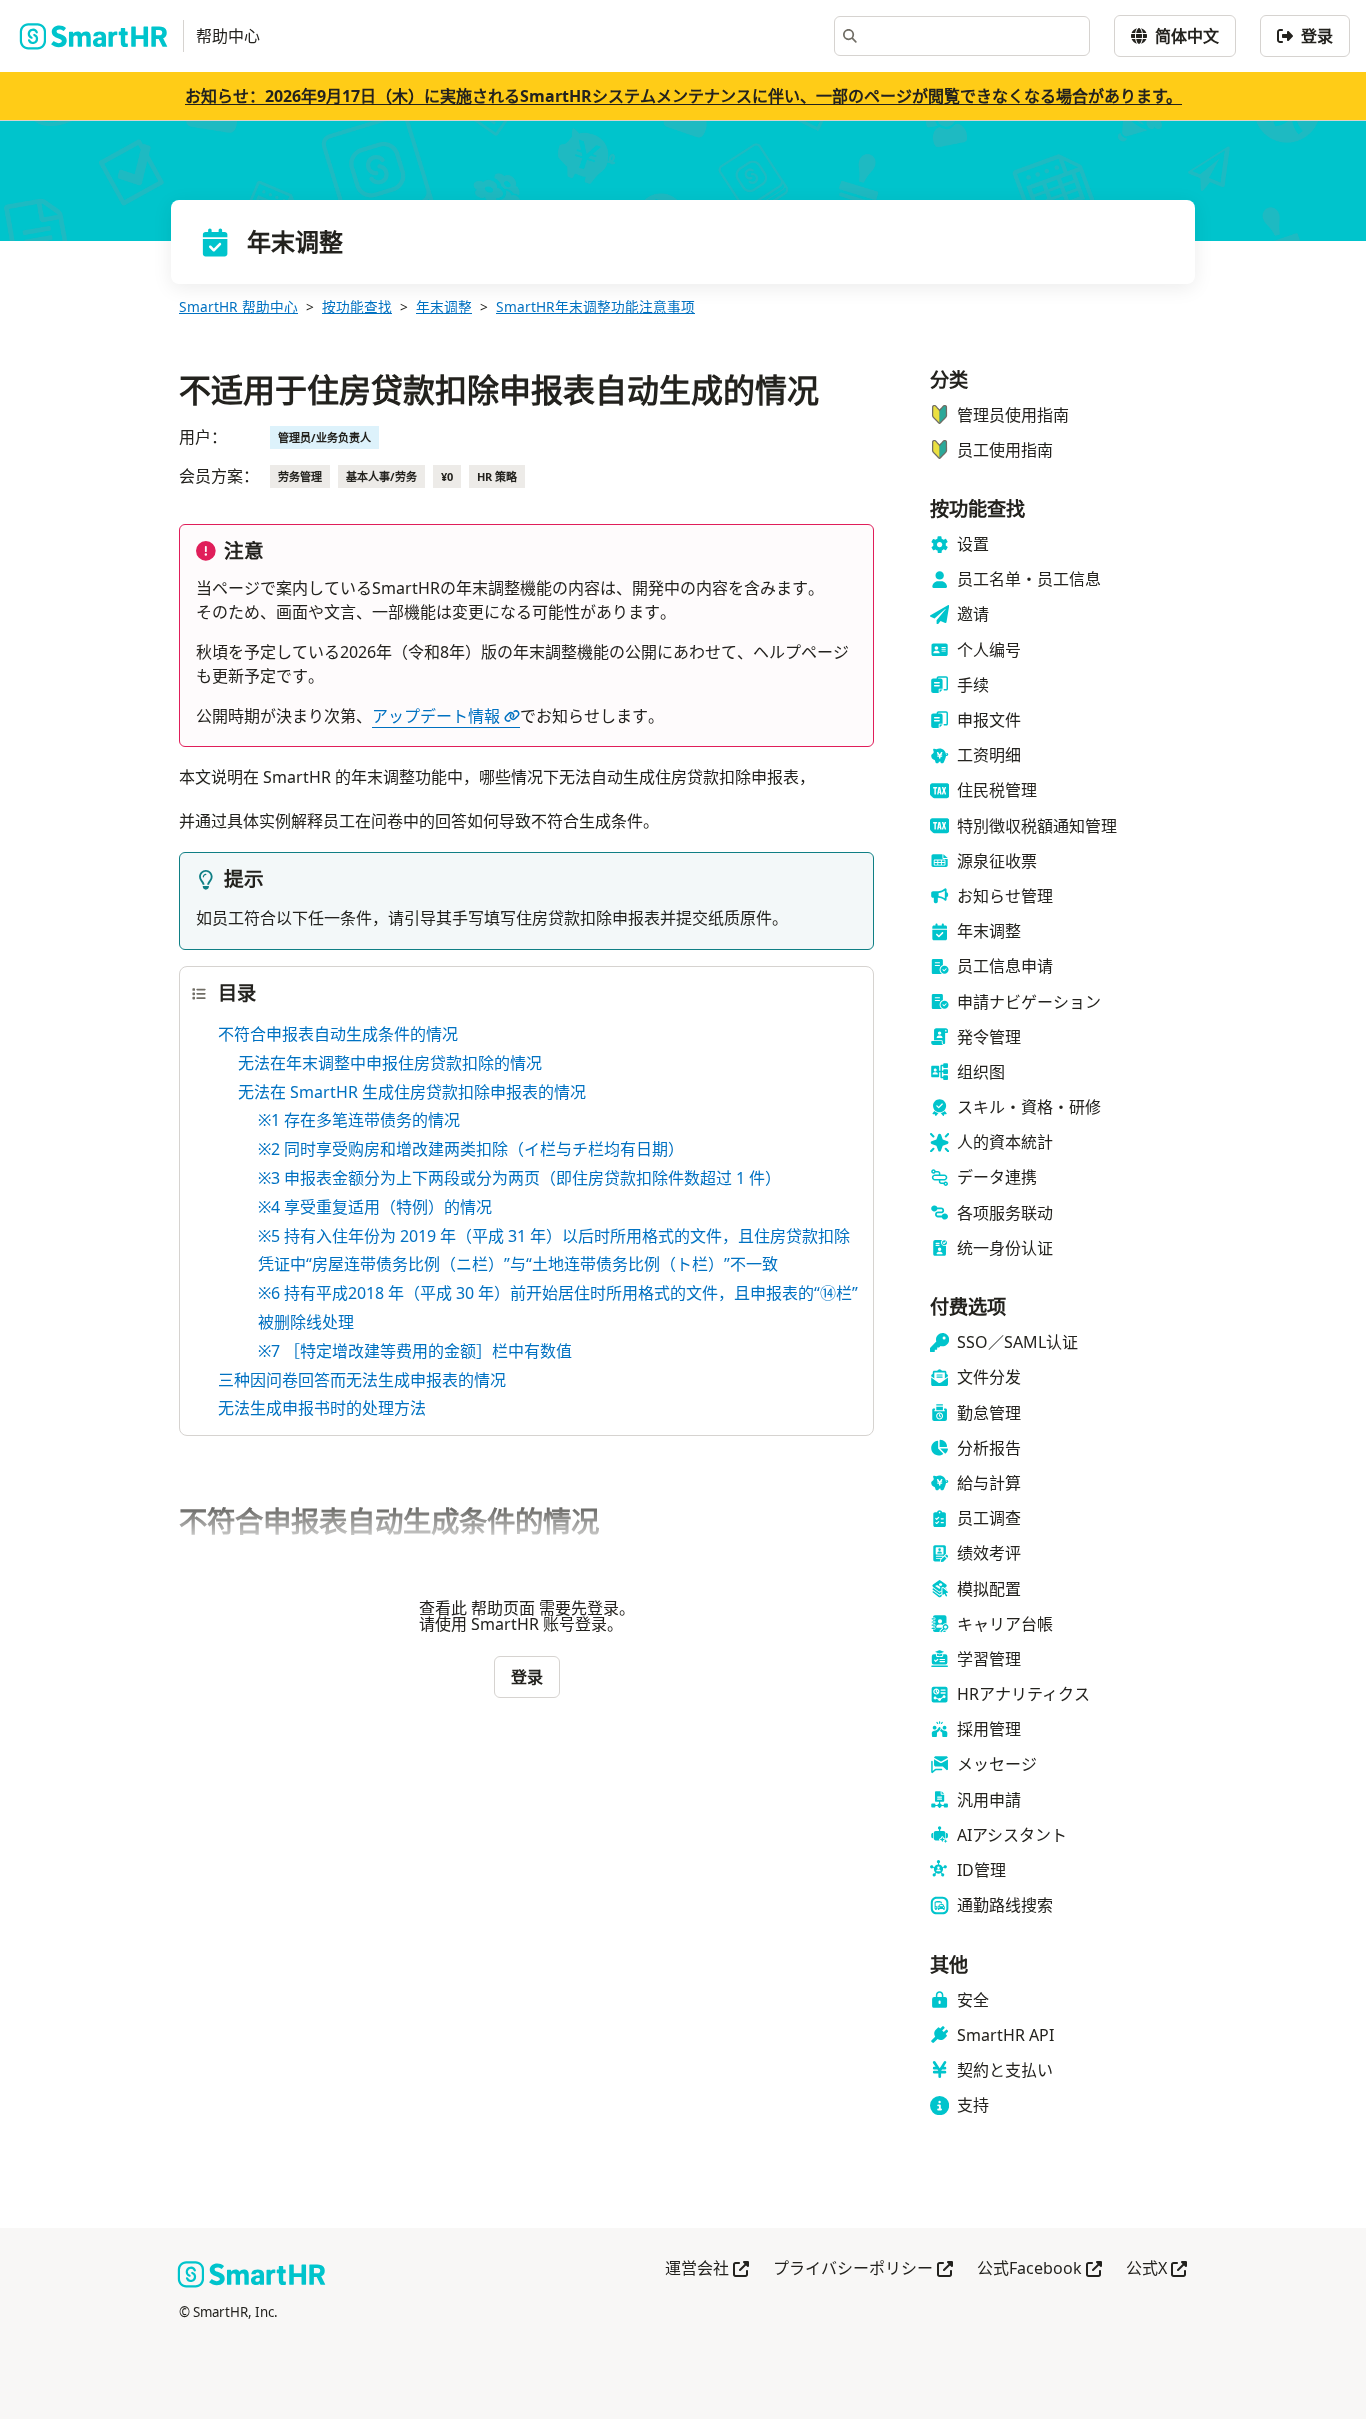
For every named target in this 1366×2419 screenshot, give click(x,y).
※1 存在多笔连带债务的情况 (359, 1120)
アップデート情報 (436, 716)
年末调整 (444, 306)
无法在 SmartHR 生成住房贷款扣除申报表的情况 (412, 1092)
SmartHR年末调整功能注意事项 (595, 306)
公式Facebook (1039, 2269)
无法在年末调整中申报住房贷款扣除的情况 (390, 1063)
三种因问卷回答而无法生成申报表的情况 (362, 1380)
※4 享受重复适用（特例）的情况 (375, 1207)
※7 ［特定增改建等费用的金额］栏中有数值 (415, 1351)
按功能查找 (357, 306)
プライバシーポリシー (863, 2269)
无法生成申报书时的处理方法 (322, 1408)
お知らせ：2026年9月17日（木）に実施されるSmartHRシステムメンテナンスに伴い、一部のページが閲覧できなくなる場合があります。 (683, 96)
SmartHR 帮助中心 (238, 306)
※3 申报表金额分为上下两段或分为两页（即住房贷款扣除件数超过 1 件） (519, 1178)
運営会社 (707, 2269)
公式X (1156, 2269)
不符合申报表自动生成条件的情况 (338, 1034)
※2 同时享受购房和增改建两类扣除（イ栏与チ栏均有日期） (471, 1149)
